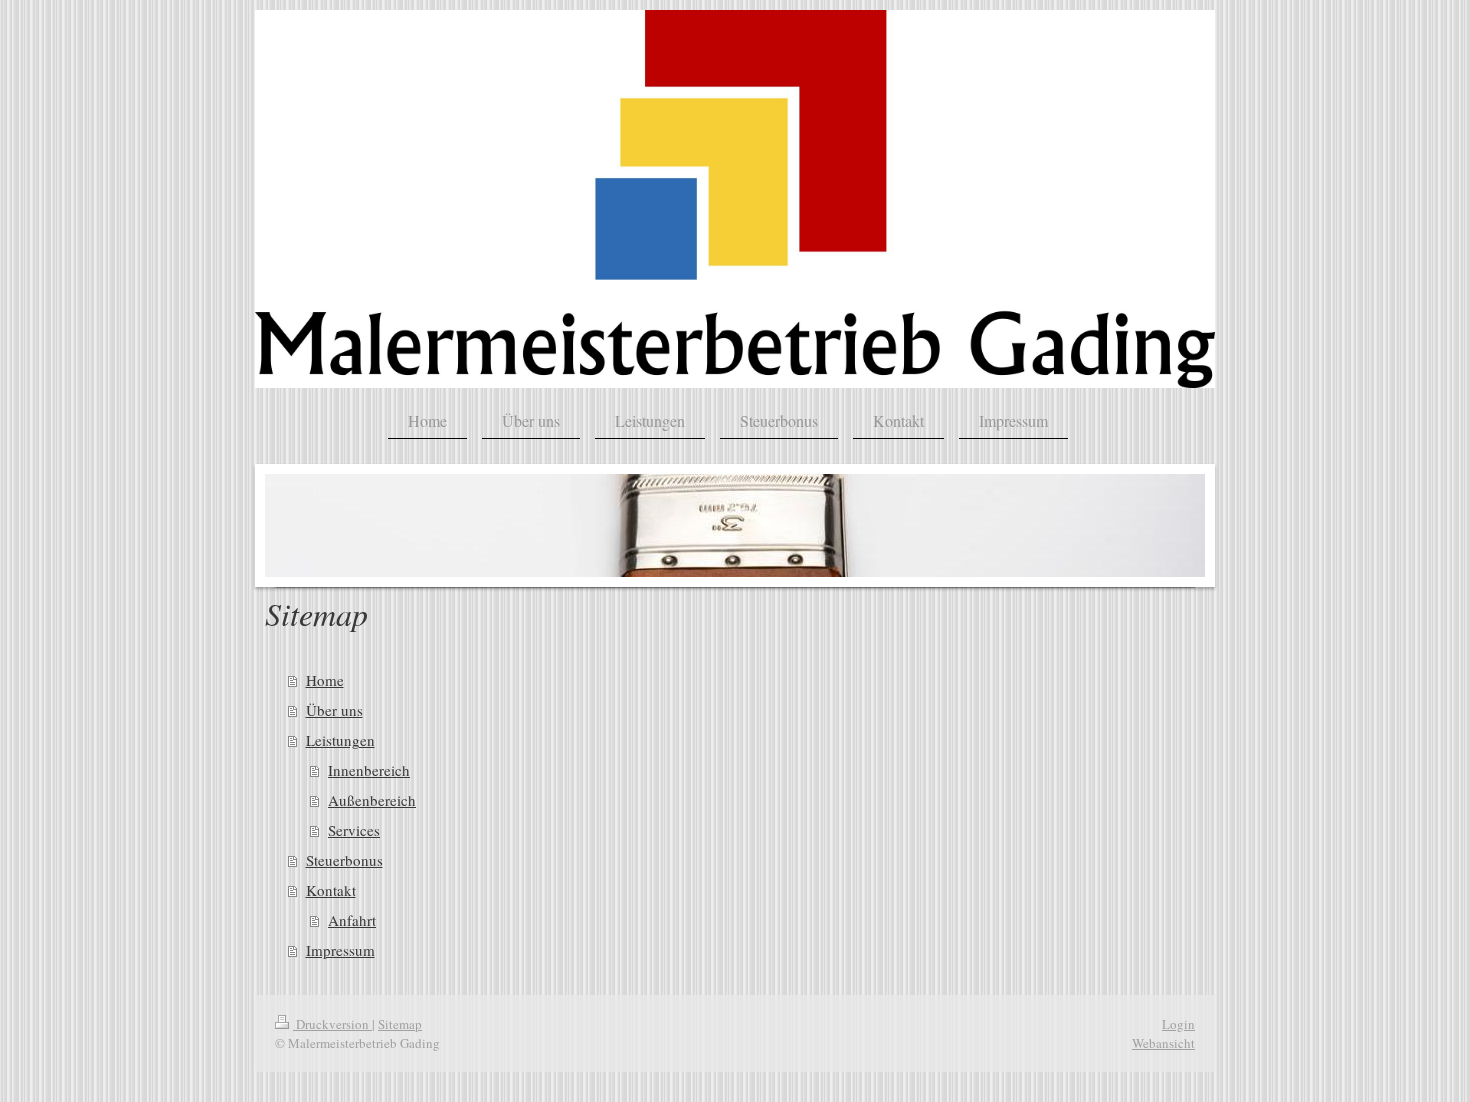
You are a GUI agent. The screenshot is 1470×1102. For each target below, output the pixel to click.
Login (1178, 1024)
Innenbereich (369, 770)
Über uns (334, 710)
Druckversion (332, 1024)
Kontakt (331, 890)
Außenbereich (372, 800)
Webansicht (1163, 1043)
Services (354, 830)
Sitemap (400, 1024)
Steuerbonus (344, 860)
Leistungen (340, 740)
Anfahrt (352, 920)
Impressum (340, 950)
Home (325, 680)
